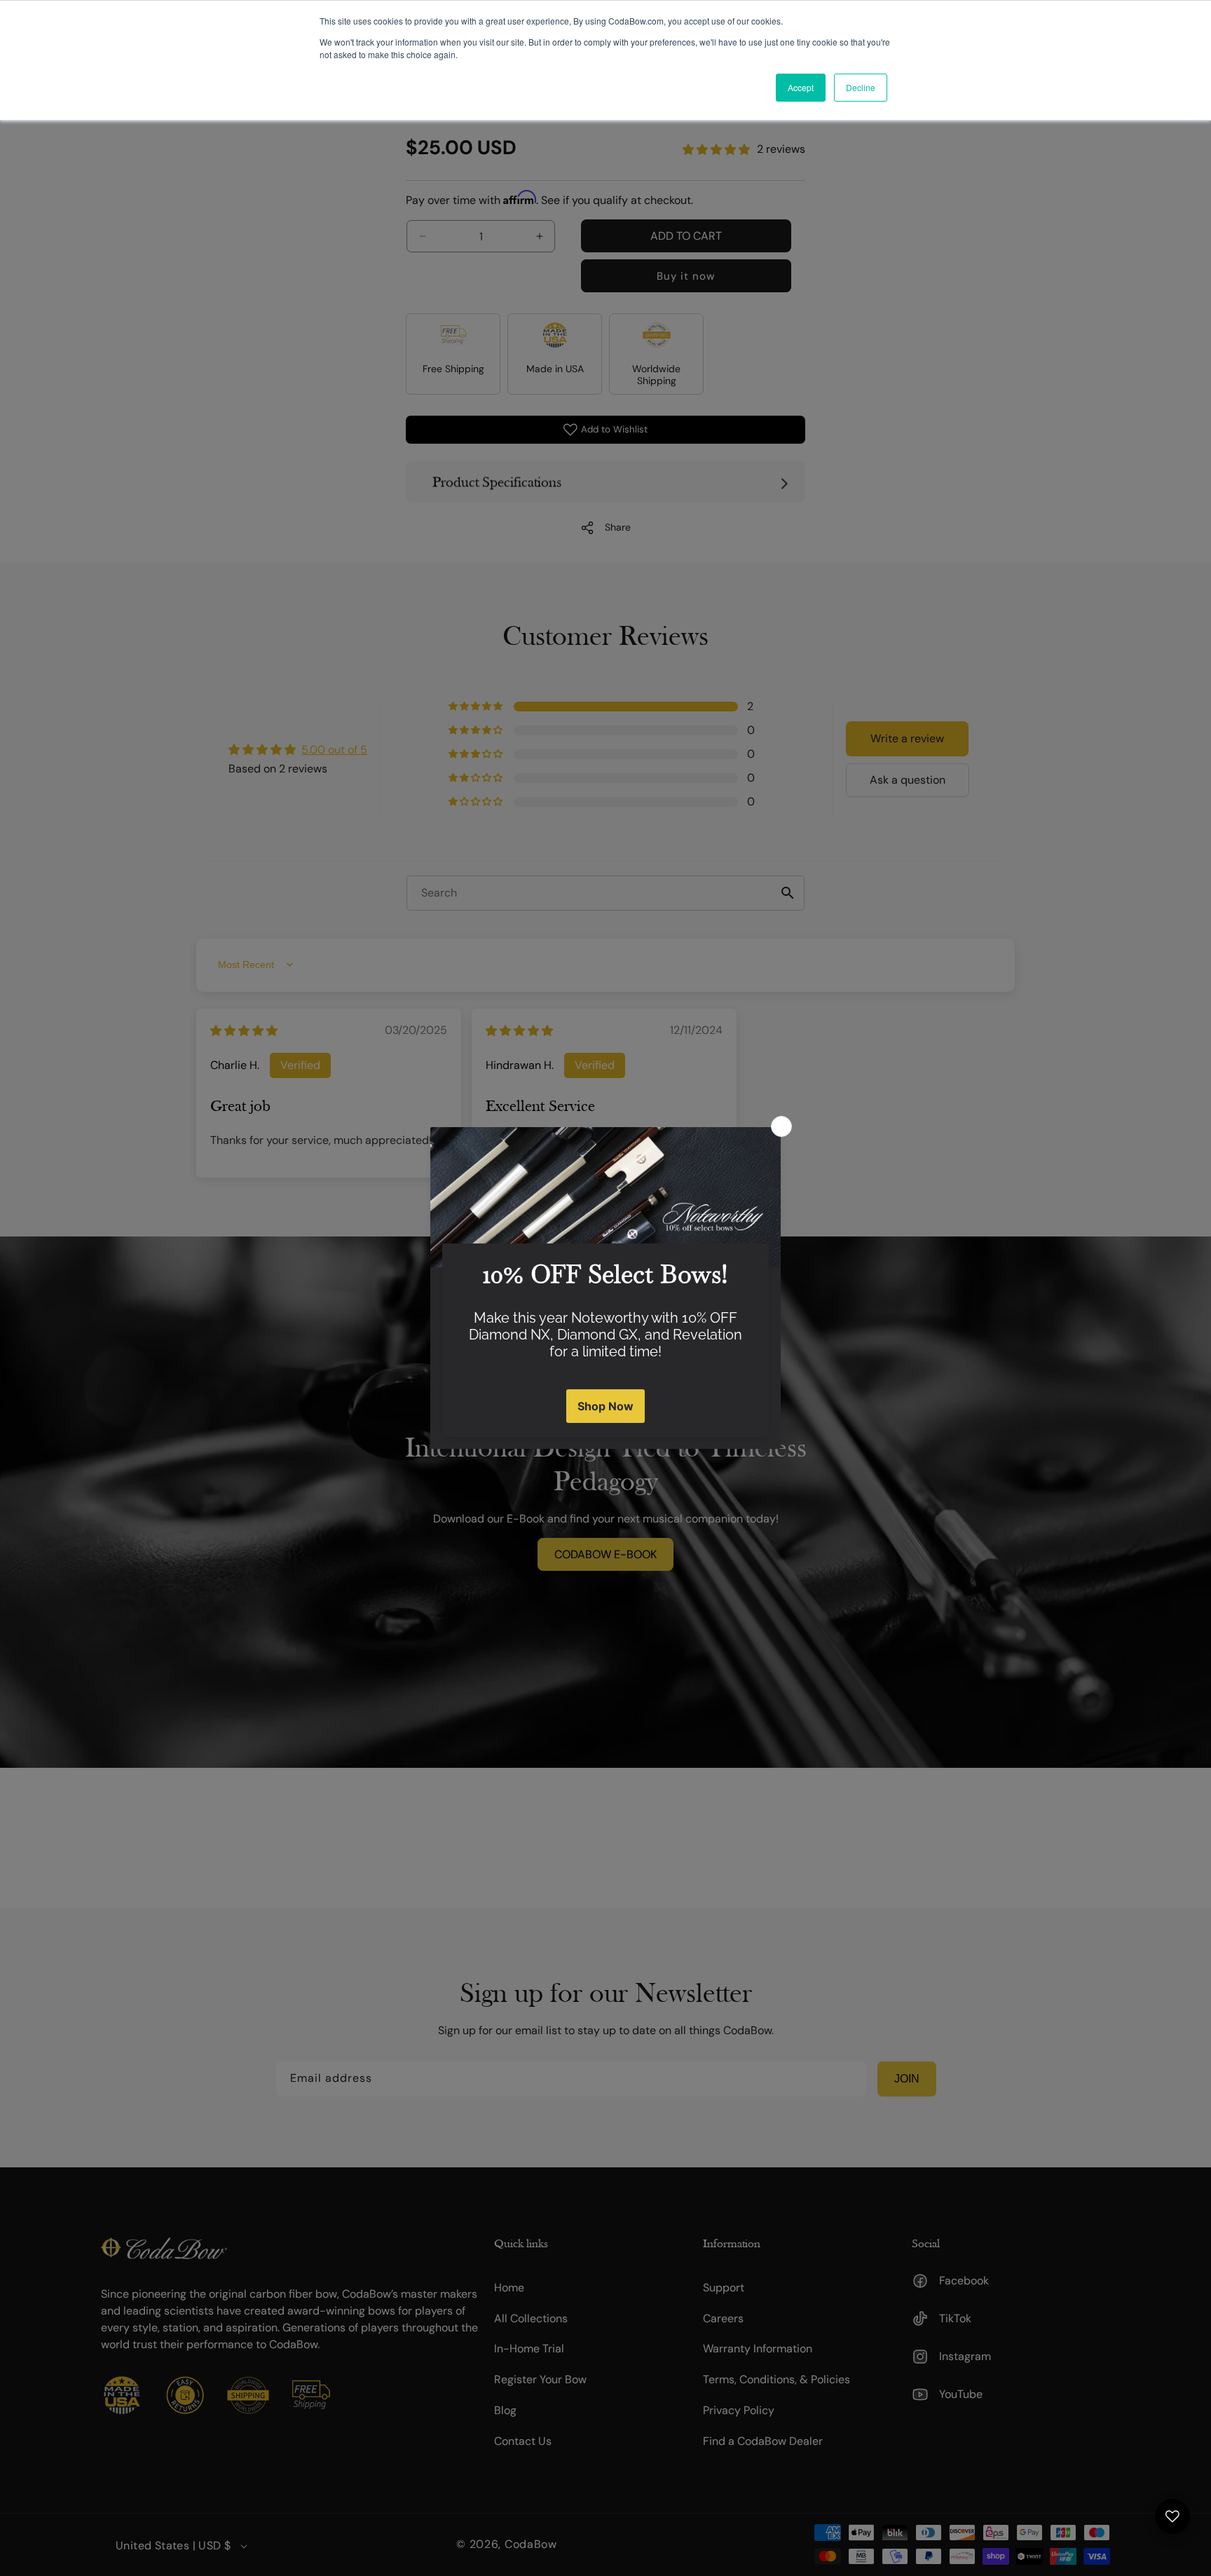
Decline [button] (861, 87)
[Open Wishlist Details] (1172, 2516)
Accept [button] (801, 87)
